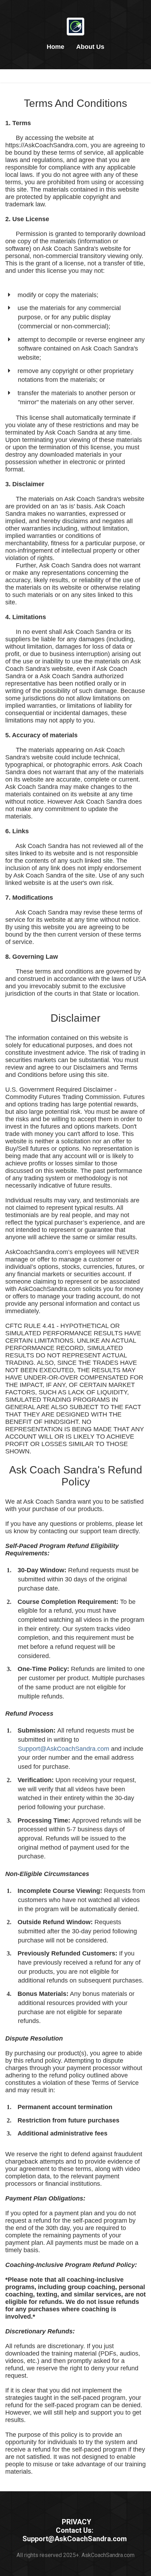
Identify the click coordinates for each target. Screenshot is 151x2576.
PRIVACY (77, 2522)
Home (55, 47)
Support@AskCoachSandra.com (64, 1749)
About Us (90, 47)
